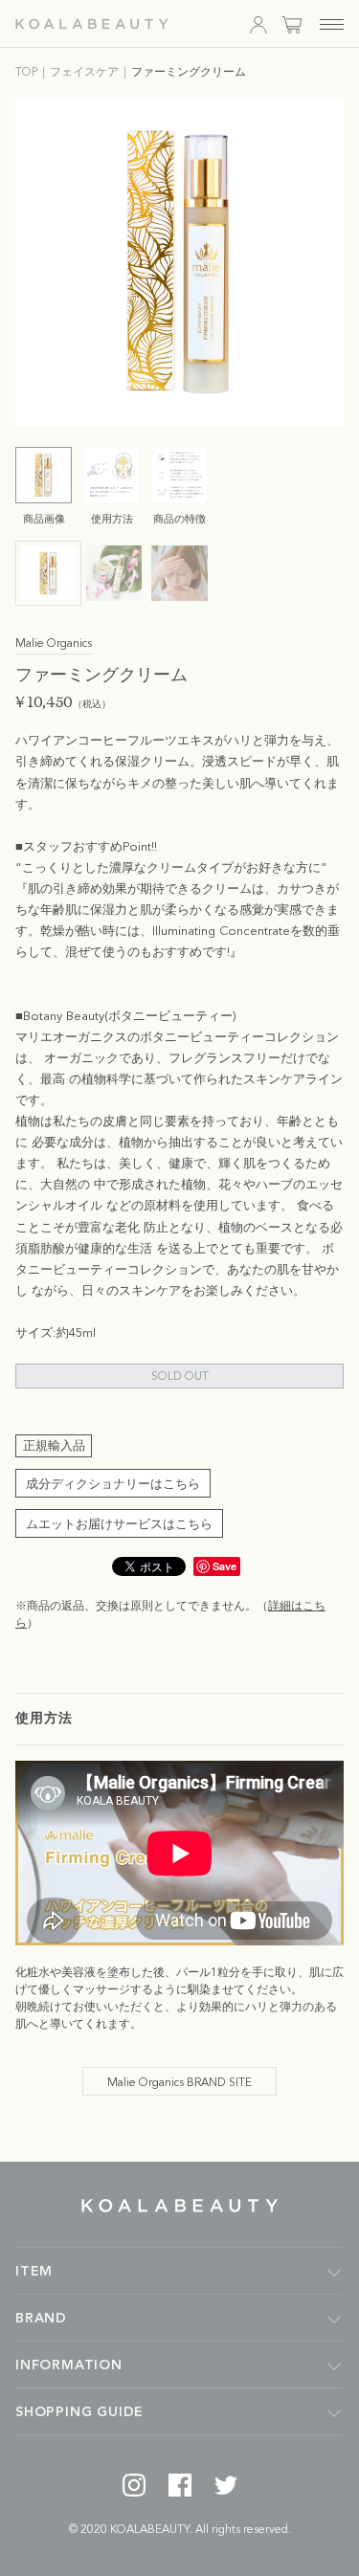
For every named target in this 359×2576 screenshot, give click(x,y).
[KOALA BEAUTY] (92, 24)
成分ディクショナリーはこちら (113, 1485)
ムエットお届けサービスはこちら (119, 1525)
